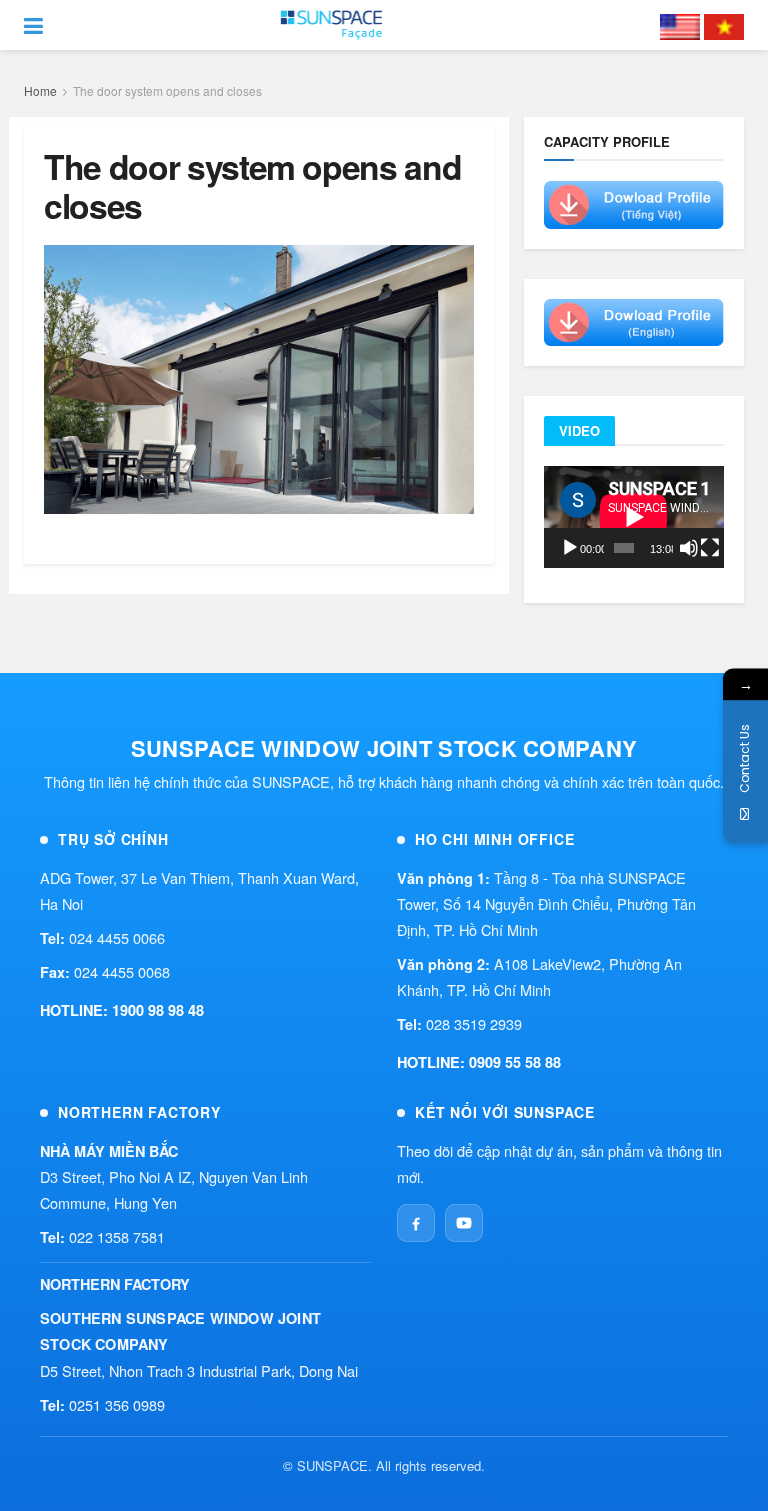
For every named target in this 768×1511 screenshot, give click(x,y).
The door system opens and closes (167, 90)
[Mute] (689, 548)
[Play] (570, 548)
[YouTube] (464, 1223)
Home (40, 90)
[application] (634, 516)
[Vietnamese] (724, 25)
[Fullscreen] (710, 548)
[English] (680, 25)
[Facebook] (416, 1223)
